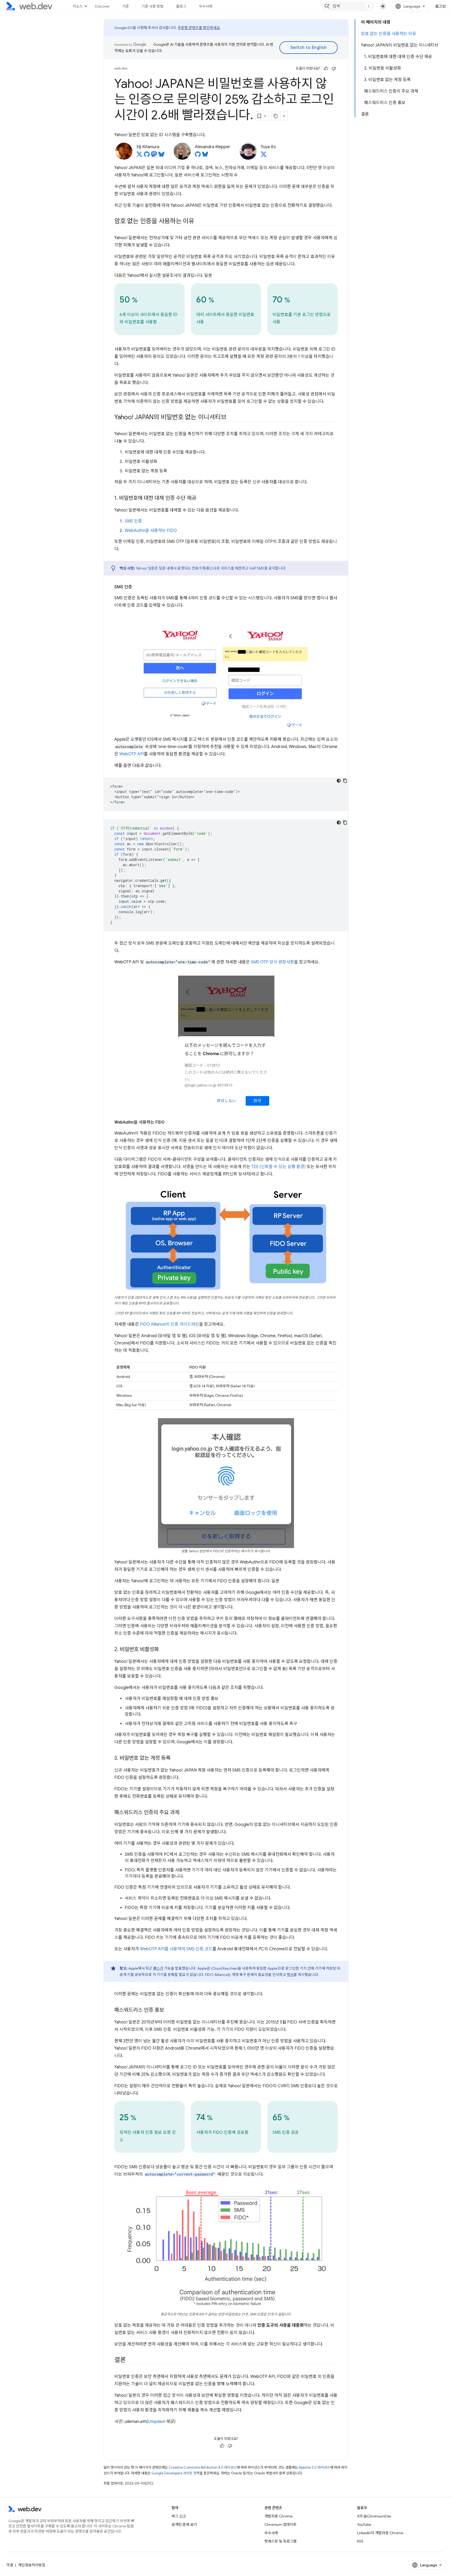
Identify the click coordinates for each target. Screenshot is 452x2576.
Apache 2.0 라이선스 (314, 2467)
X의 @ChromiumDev (374, 2516)
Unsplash (156, 2422)
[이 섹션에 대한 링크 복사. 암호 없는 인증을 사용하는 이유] (199, 222)
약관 (10, 2565)
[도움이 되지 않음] (334, 68)
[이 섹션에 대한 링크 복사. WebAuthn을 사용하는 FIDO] (169, 1122)
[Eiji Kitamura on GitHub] (147, 156)
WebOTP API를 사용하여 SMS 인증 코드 (176, 1949)
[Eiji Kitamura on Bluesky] (161, 156)
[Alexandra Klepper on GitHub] (198, 156)
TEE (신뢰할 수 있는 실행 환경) (278, 1167)
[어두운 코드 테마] (339, 781)
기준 (126, 6)
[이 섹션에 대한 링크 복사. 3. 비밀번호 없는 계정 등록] (175, 1758)
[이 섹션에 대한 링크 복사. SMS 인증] (137, 587)
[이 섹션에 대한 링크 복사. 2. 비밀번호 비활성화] (163, 1650)
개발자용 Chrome (278, 2516)
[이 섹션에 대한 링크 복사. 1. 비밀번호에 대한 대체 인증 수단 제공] (201, 498)
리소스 (78, 6)
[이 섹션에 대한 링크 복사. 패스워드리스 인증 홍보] (169, 2010)
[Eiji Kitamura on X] (139, 156)
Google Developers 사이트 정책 (176, 2473)
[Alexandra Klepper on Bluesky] (205, 156)
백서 (290, 1975)
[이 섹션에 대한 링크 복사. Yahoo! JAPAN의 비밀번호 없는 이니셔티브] (231, 418)
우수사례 (206, 6)
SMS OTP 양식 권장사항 (272, 962)
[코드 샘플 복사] (345, 781)
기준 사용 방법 (152, 6)
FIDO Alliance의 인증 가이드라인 (169, 1324)
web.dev (121, 68)
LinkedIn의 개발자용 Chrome (380, 2533)
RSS (360, 2541)
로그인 (441, 6)
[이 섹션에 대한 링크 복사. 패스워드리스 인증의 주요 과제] (184, 1813)
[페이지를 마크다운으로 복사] (276, 116)
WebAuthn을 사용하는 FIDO (151, 531)
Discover (102, 6)
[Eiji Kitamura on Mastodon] (154, 156)
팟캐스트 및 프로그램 (281, 2541)
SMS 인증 (133, 521)
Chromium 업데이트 (281, 2525)
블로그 (181, 6)
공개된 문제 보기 (184, 2525)
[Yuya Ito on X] (264, 156)
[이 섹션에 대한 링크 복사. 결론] (131, 2360)
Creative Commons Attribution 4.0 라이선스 (203, 2467)
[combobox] (348, 6)
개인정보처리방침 (32, 2565)
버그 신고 (179, 2516)
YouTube (364, 2525)
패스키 (158, 1968)
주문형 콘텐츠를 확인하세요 (199, 28)
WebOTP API (132, 754)
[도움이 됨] (326, 68)
